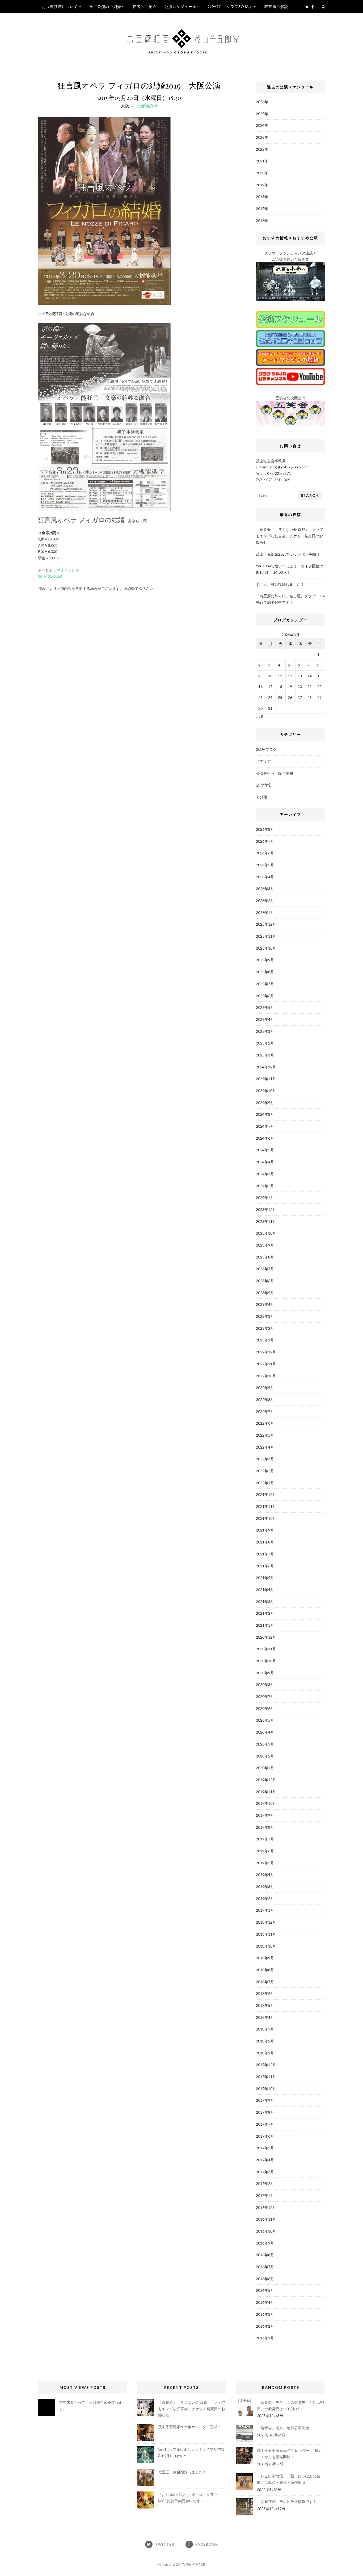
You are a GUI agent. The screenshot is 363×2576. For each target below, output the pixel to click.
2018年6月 (265, 1993)
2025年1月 (265, 1055)
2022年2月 (265, 1471)
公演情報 (263, 785)
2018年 (262, 197)
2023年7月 (265, 1269)
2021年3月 (265, 1602)
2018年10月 (266, 1946)
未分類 (261, 797)
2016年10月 (266, 2231)
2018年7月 (265, 1982)
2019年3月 (265, 1887)
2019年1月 (265, 1910)
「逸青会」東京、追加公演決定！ (285, 2428)
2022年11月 (266, 1364)
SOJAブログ (266, 749)
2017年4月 (265, 2160)
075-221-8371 (279, 473)
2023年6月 (265, 1281)
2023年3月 (265, 1316)
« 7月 (260, 717)
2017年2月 (265, 2183)
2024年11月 (266, 1079)
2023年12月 (266, 1209)
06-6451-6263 (50, 576)
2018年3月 (265, 2029)
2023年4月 (265, 1304)
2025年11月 (266, 936)
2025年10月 (266, 948)
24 (270, 697)
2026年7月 (265, 841)
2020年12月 (266, 1637)
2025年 (262, 114)
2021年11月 (266, 1506)
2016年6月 (265, 2279)
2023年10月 (266, 1233)
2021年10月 (266, 1518)
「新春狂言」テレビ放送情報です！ (287, 2501)
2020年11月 (266, 1649)
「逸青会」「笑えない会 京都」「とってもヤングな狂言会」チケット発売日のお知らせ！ (290, 536)
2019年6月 (265, 1851)
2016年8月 (265, 2255)
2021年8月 (265, 1542)
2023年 (262, 137)
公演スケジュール (180, 7)
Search (310, 495)
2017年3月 (265, 2172)
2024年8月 (265, 1114)
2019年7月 (265, 1839)
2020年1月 (265, 1768)
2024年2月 (265, 1186)
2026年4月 (265, 877)
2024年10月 (266, 1091)
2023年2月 (265, 1328)
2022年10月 (266, 1376)
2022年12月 (266, 1352)
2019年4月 (265, 1875)
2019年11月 (266, 1792)
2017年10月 (266, 2089)
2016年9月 (265, 2243)
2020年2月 (265, 1756)
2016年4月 (265, 2302)
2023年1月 (265, 1340)
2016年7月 (265, 2267)
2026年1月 (265, 912)
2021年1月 (265, 1625)
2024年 (262, 125)
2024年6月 (265, 1138)
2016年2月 (265, 2326)
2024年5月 (265, 1150)
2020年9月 (265, 1673)
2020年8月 (265, 1685)
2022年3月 (265, 1459)
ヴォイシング (68, 570)
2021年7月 (265, 1554)
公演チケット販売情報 (275, 773)
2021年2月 (265, 1613)
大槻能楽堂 (147, 106)
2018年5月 (265, 2005)
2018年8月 (265, 1970)
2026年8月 (265, 829)
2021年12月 (266, 1494)
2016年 (262, 221)
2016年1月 (265, 2338)
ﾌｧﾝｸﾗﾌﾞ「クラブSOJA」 (230, 7)
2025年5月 (265, 1007)
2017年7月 (265, 2124)
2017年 (262, 209)
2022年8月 (265, 1400)
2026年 (262, 102)
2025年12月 (266, 924)
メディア (263, 761)
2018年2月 (265, 2041)
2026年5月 (265, 865)
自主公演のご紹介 (105, 7)
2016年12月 (266, 2207)
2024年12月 (266, 1067)
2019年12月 (266, 1780)
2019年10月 (266, 1803)
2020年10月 (266, 1661)
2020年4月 (265, 1732)
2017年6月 (265, 2136)
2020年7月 (265, 1696)
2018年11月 (266, 1934)
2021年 (262, 161)
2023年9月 (265, 1245)
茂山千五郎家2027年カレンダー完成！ (288, 554)
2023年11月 (266, 1221)
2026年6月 (265, 853)
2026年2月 (265, 901)
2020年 (262, 173)
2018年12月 (266, 1922)
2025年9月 (265, 960)
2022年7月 (265, 1411)
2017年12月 (266, 2065)
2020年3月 (265, 1744)
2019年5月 (265, 1863)
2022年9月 (265, 1388)
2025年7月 (265, 984)
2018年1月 (265, 2053)
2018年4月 (265, 2017)
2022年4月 (265, 1447)
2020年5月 (265, 1720)
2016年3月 (265, 2314)
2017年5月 (265, 2148)
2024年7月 (265, 1126)
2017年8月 (265, 2112)
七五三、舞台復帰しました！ (280, 584)
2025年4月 (265, 1019)
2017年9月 (265, 2100)
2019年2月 (265, 1899)
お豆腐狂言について (60, 7)
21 (310, 687)
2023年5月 (265, 1293)
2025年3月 (265, 1031)
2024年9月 (265, 1103)
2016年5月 (265, 2290)
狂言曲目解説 (276, 7)
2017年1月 (265, 2195)
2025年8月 (265, 972)
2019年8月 (265, 1827)
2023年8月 (265, 1257)
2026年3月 (265, 889)
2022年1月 (265, 1483)
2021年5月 (265, 1578)
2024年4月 (265, 1162)
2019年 (262, 185)
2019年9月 (265, 1815)
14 (310, 676)
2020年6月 (265, 1708)
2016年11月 (266, 2219)
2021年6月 (265, 1566)
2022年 (262, 149)
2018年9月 (265, 1958)
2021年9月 (265, 1530)
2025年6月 (265, 996)
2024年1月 (265, 1197)
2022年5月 (265, 1435)
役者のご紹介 (145, 7)
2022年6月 (265, 1423)
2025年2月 (265, 1043)
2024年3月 (265, 1174)
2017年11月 (266, 2077)
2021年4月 (265, 1590)
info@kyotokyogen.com (289, 467)
